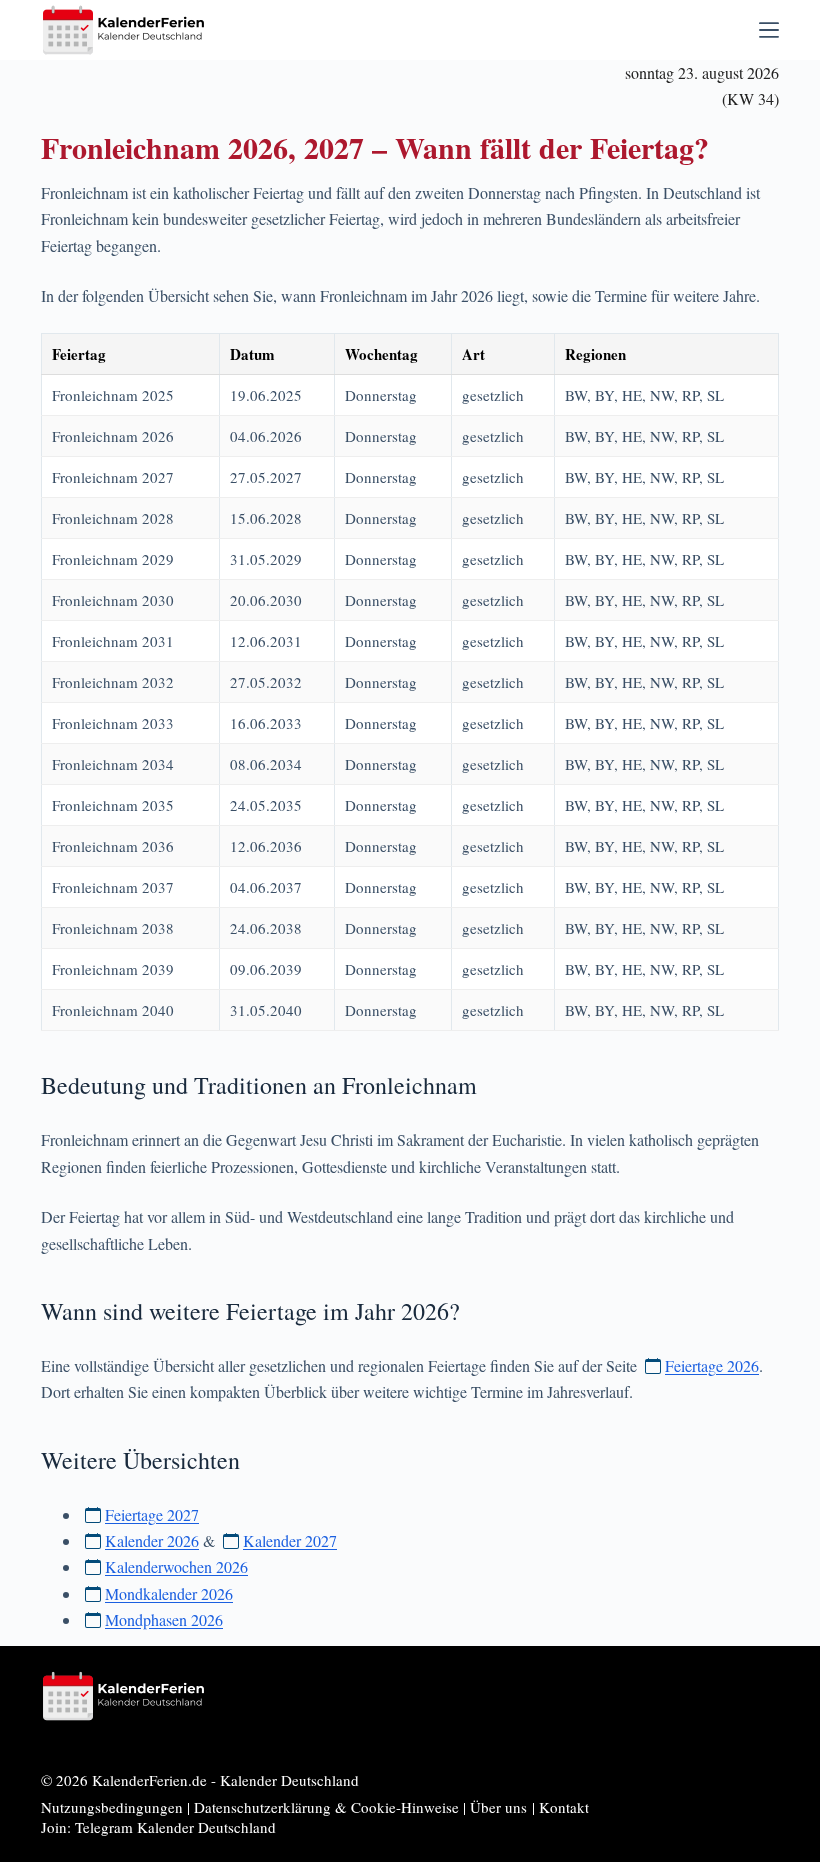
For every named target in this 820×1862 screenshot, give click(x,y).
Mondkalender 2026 (169, 1593)
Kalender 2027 (290, 1540)
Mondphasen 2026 (164, 1619)
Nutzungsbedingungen (112, 1807)
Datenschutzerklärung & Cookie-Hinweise (326, 1807)
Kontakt (564, 1807)
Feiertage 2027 (152, 1514)
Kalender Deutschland (289, 1780)
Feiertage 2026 (712, 1365)
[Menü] (769, 30)
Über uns (498, 1807)
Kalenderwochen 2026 (176, 1566)
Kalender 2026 (152, 1540)
